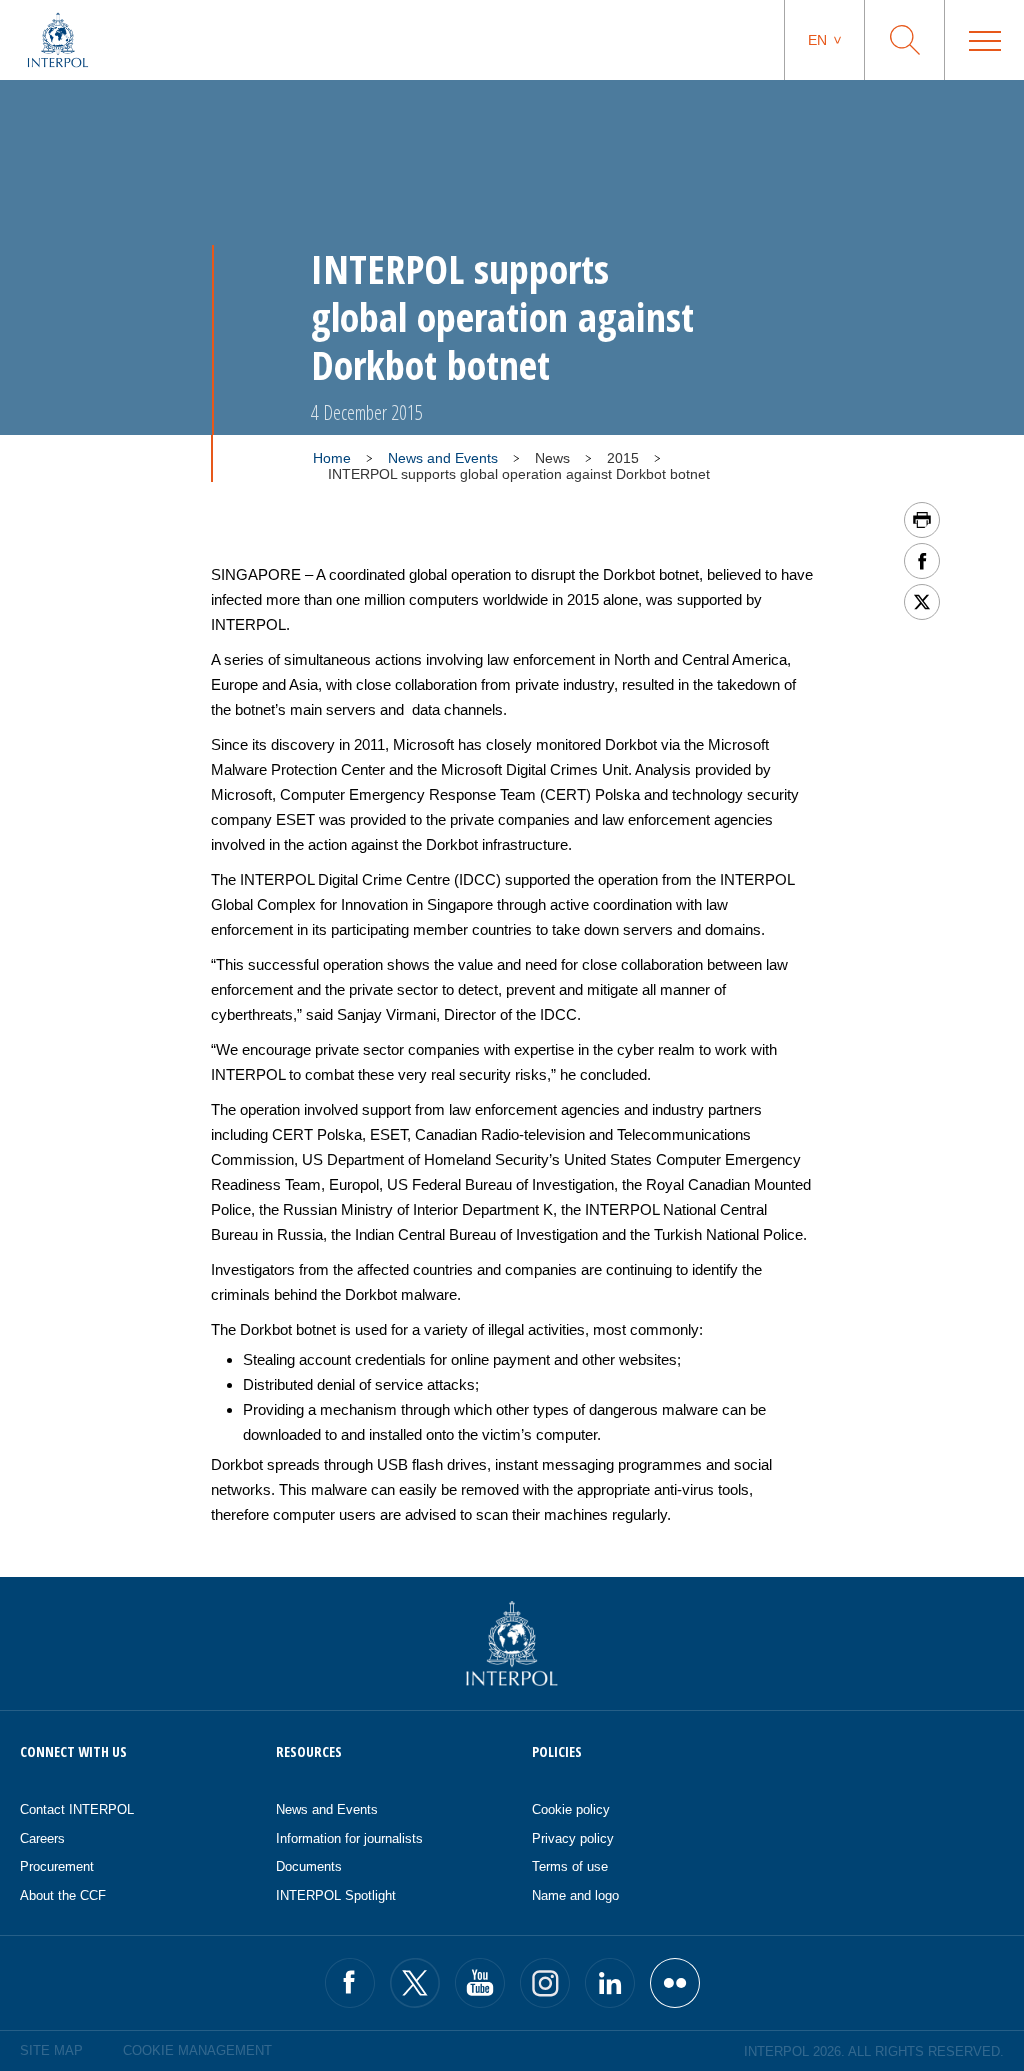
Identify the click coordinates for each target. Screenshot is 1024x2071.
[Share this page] (922, 561)
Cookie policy (571, 1809)
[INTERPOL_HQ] (675, 1983)
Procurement (57, 1866)
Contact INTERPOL (77, 1809)
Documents (309, 1866)
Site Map (51, 2050)
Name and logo (575, 1895)
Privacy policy (573, 1838)
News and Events (443, 458)
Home (332, 458)
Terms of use (570, 1866)
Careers (42, 1838)
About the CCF (63, 1895)
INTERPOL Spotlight (336, 1895)
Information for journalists (349, 1838)
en (817, 40)
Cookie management (197, 2050)
